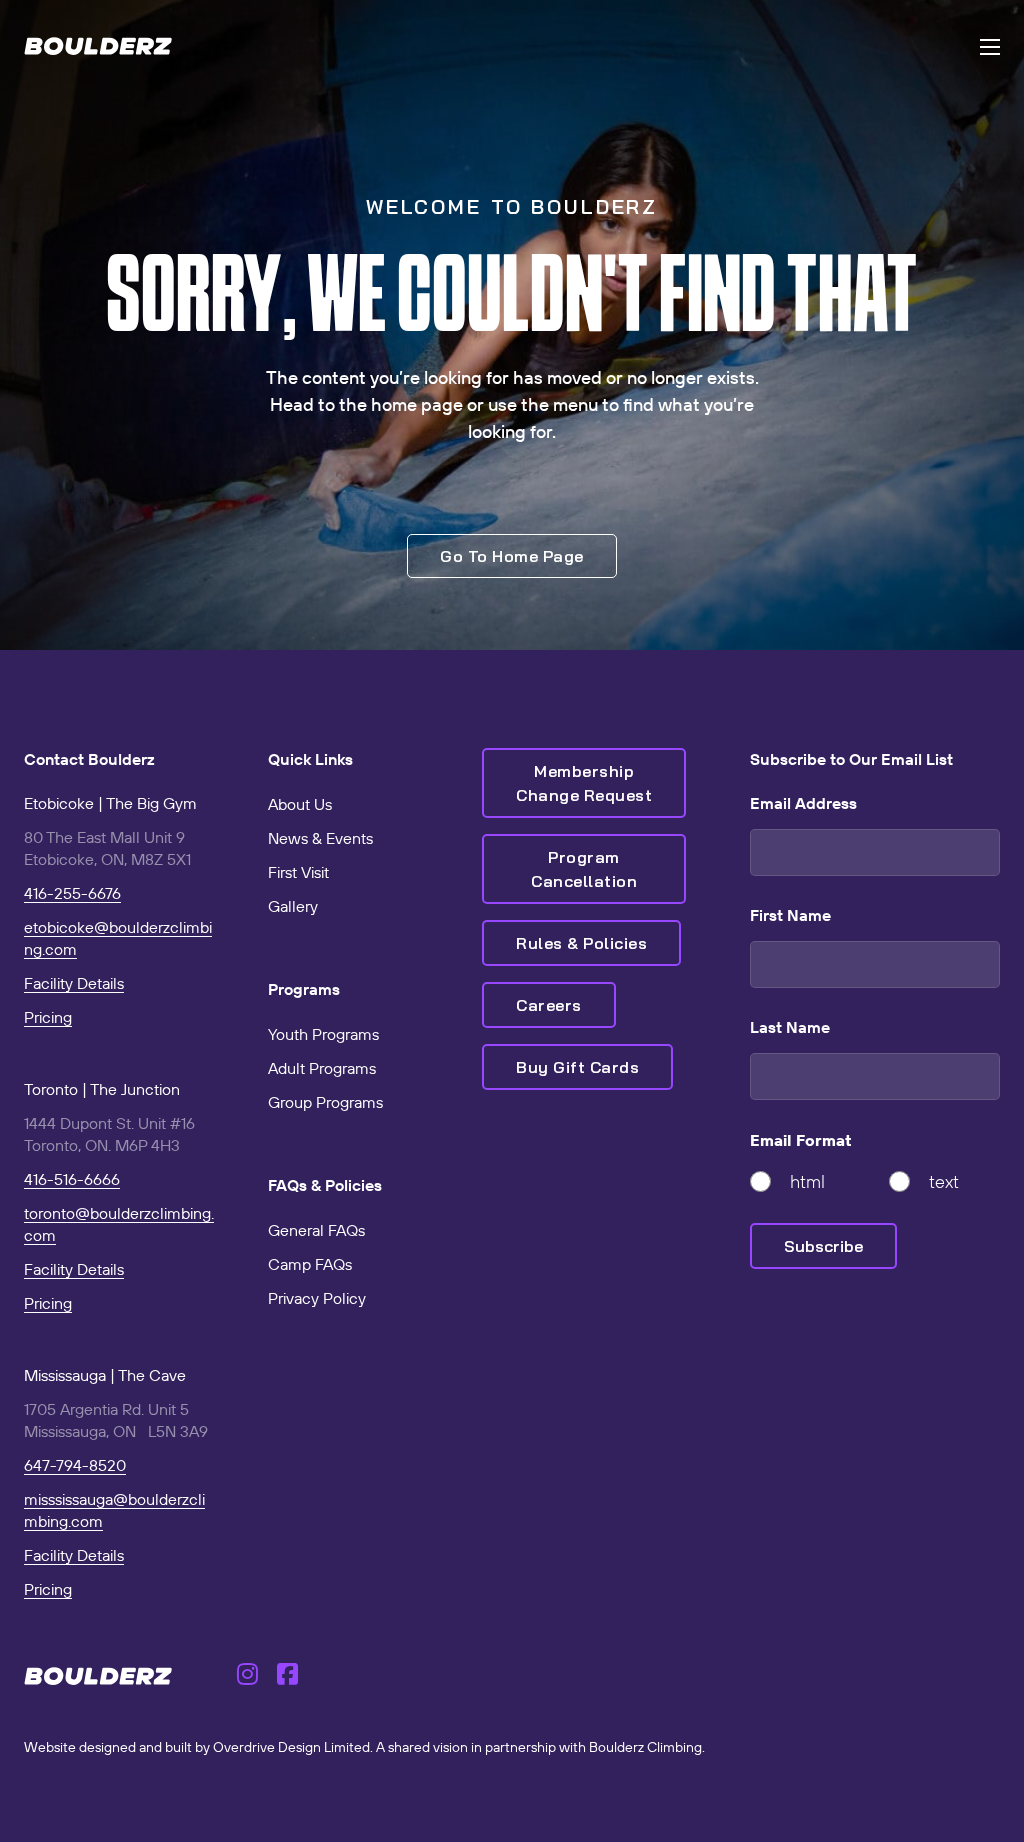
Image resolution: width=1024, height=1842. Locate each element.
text (944, 1181)
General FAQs (316, 1230)
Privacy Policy (317, 1298)
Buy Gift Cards (577, 1067)
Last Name (790, 1027)
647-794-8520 (75, 1465)
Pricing (48, 1017)
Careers (549, 1005)
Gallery (293, 906)
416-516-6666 (72, 1179)
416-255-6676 (72, 893)
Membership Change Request (584, 783)
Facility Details (74, 983)
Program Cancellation (584, 869)
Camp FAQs (310, 1264)
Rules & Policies (581, 943)
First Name (790, 915)
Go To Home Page (512, 556)
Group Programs (325, 1102)
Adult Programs (322, 1068)
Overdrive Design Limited (291, 1747)
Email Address (803, 803)
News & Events (320, 838)
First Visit (298, 872)
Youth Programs (323, 1034)
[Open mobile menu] (990, 47)
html (807, 1181)
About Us (300, 804)
